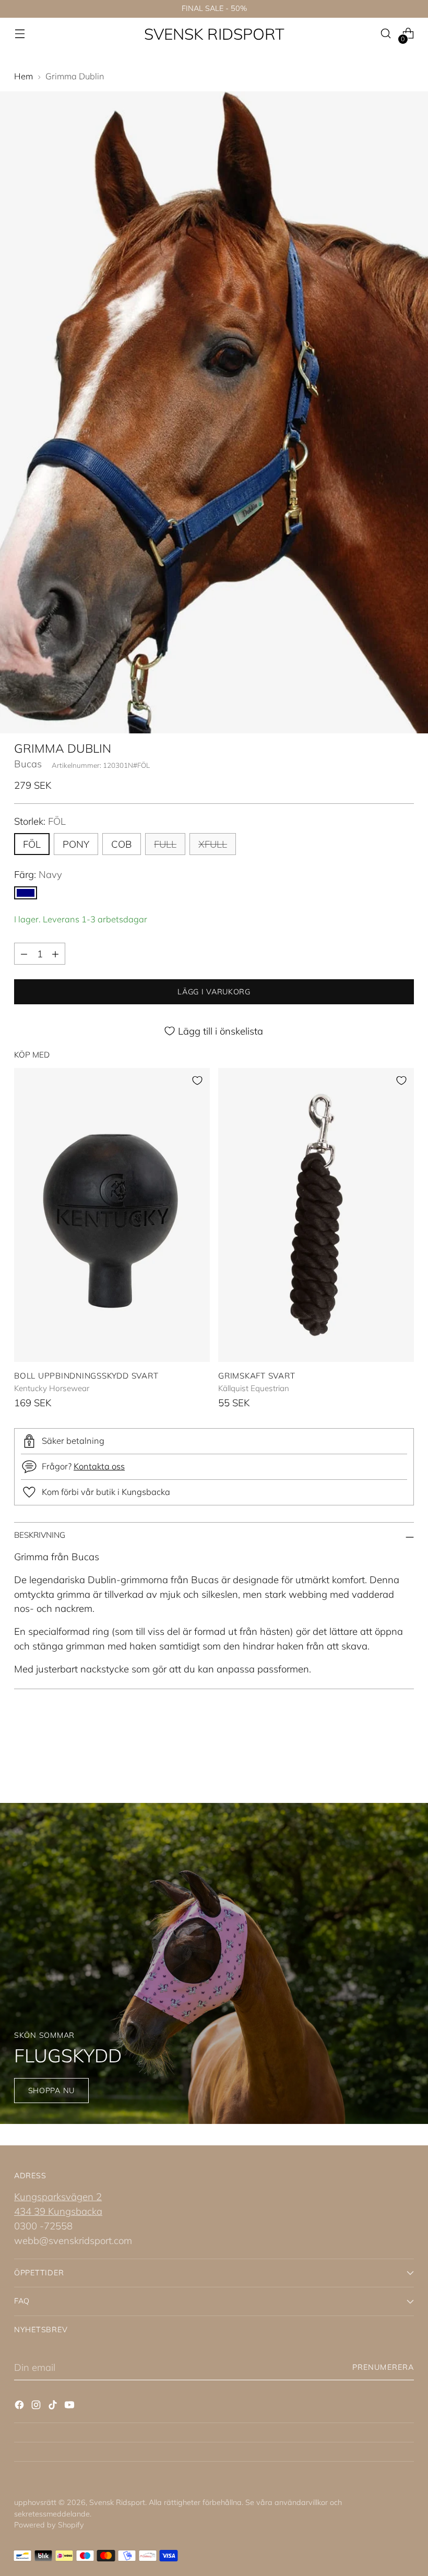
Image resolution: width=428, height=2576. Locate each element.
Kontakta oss (99, 1466)
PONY (76, 844)
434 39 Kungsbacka (58, 2211)
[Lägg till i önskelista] (197, 1081)
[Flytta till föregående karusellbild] (381, 1747)
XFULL (213, 844)
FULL (165, 844)
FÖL (32, 844)
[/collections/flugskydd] (214, 1963)
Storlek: (40, 821)
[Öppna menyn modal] (20, 34)
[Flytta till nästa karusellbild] (405, 1746)
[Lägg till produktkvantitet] (55, 954)
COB (122, 844)
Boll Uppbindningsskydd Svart (86, 1376)
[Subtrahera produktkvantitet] (24, 954)
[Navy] (26, 893)
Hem (23, 76)
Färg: (38, 874)
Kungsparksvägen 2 (58, 2197)
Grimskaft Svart (257, 1376)
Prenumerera (383, 2367)
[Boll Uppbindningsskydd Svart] (112, 1215)
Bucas (28, 764)
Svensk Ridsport (117, 2502)
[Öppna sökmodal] (386, 34)
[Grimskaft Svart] (316, 1215)
